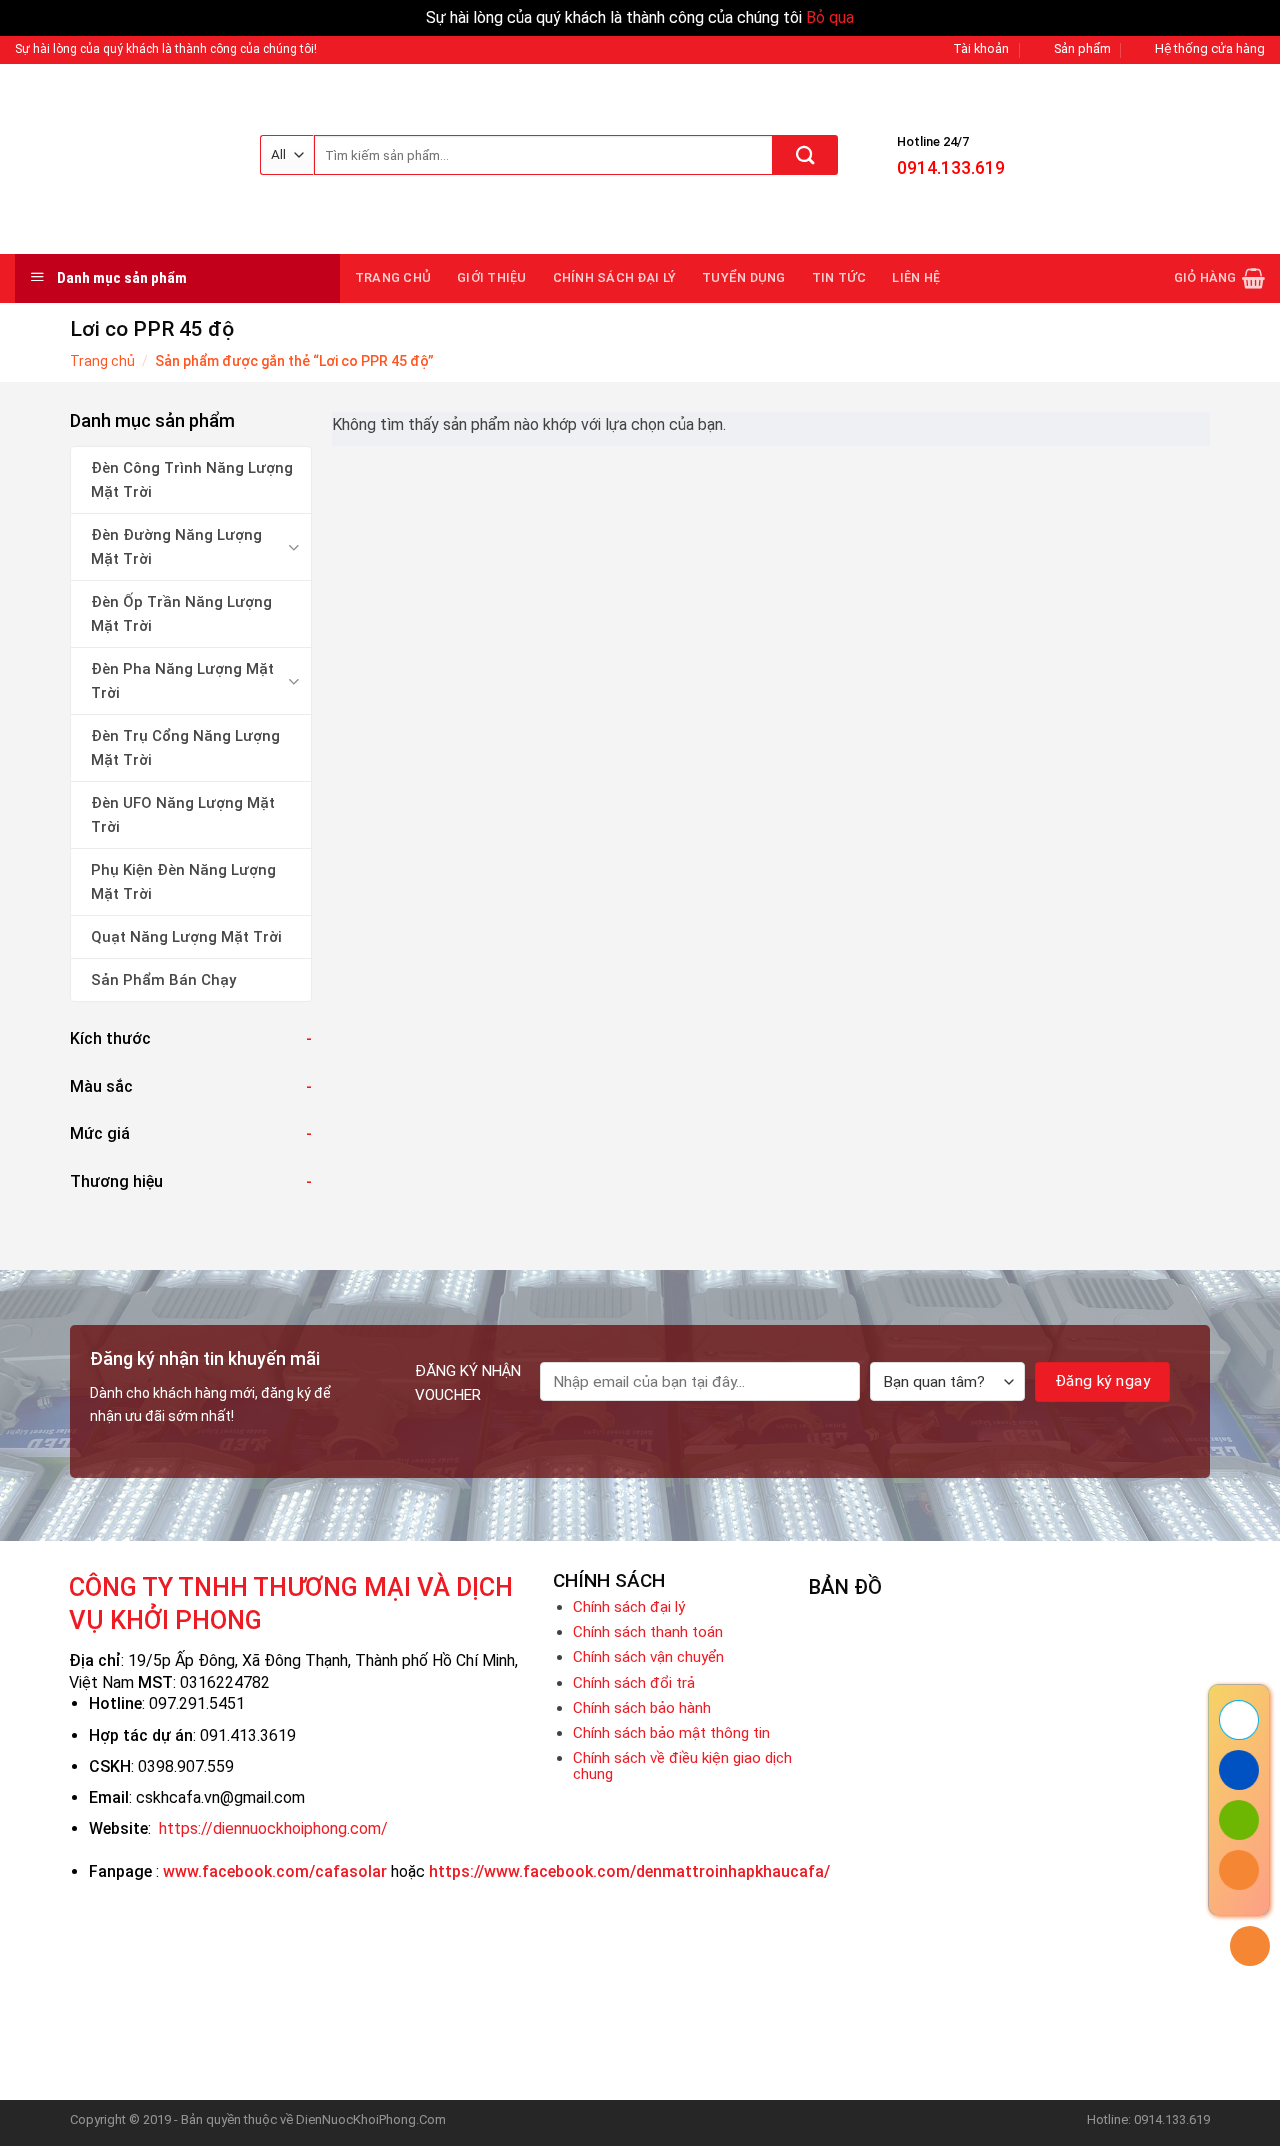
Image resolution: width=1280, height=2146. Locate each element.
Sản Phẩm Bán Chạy (163, 980)
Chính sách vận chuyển (648, 1657)
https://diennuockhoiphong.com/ (273, 1828)
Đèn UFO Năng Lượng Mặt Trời (183, 815)
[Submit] (805, 155)
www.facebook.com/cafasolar (275, 1871)
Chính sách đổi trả (634, 1683)
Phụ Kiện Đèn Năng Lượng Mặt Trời (183, 882)
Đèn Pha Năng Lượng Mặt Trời (182, 681)
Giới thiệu (492, 277)
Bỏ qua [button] (830, 17)
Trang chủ (393, 277)
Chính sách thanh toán (648, 1632)
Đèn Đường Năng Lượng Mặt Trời (176, 547)
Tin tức (839, 277)
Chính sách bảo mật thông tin (671, 1733)
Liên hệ (916, 277)
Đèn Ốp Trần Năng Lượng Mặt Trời (181, 614)
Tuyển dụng (744, 277)
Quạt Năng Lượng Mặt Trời (186, 937)
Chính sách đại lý (614, 277)
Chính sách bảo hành (642, 1708)
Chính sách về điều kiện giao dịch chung (682, 1766)
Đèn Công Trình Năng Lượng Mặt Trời (192, 480)
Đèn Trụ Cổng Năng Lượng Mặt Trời (185, 748)
